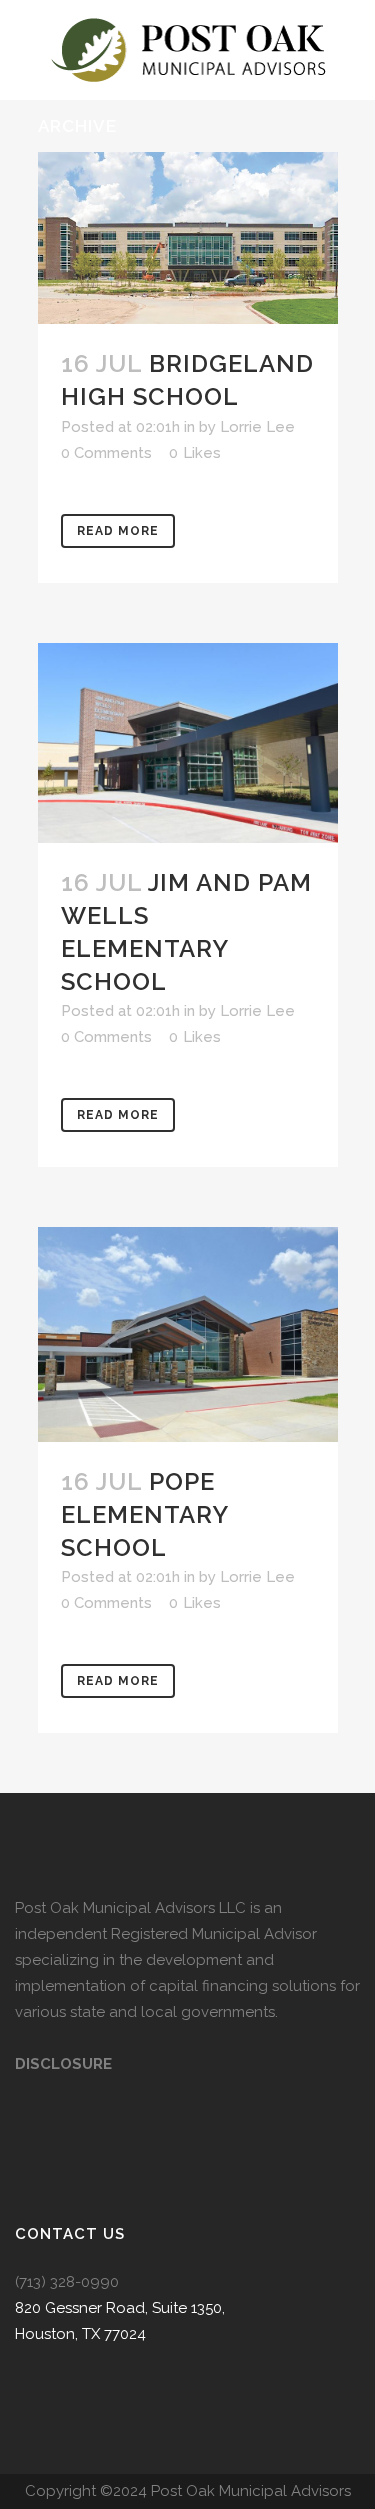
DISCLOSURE (63, 2064)
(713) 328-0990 (67, 2282)
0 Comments (106, 453)
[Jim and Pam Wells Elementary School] (188, 743)
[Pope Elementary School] (188, 1334)
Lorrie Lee (257, 427)
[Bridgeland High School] (188, 238)
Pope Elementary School (144, 1514)
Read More (118, 531)
